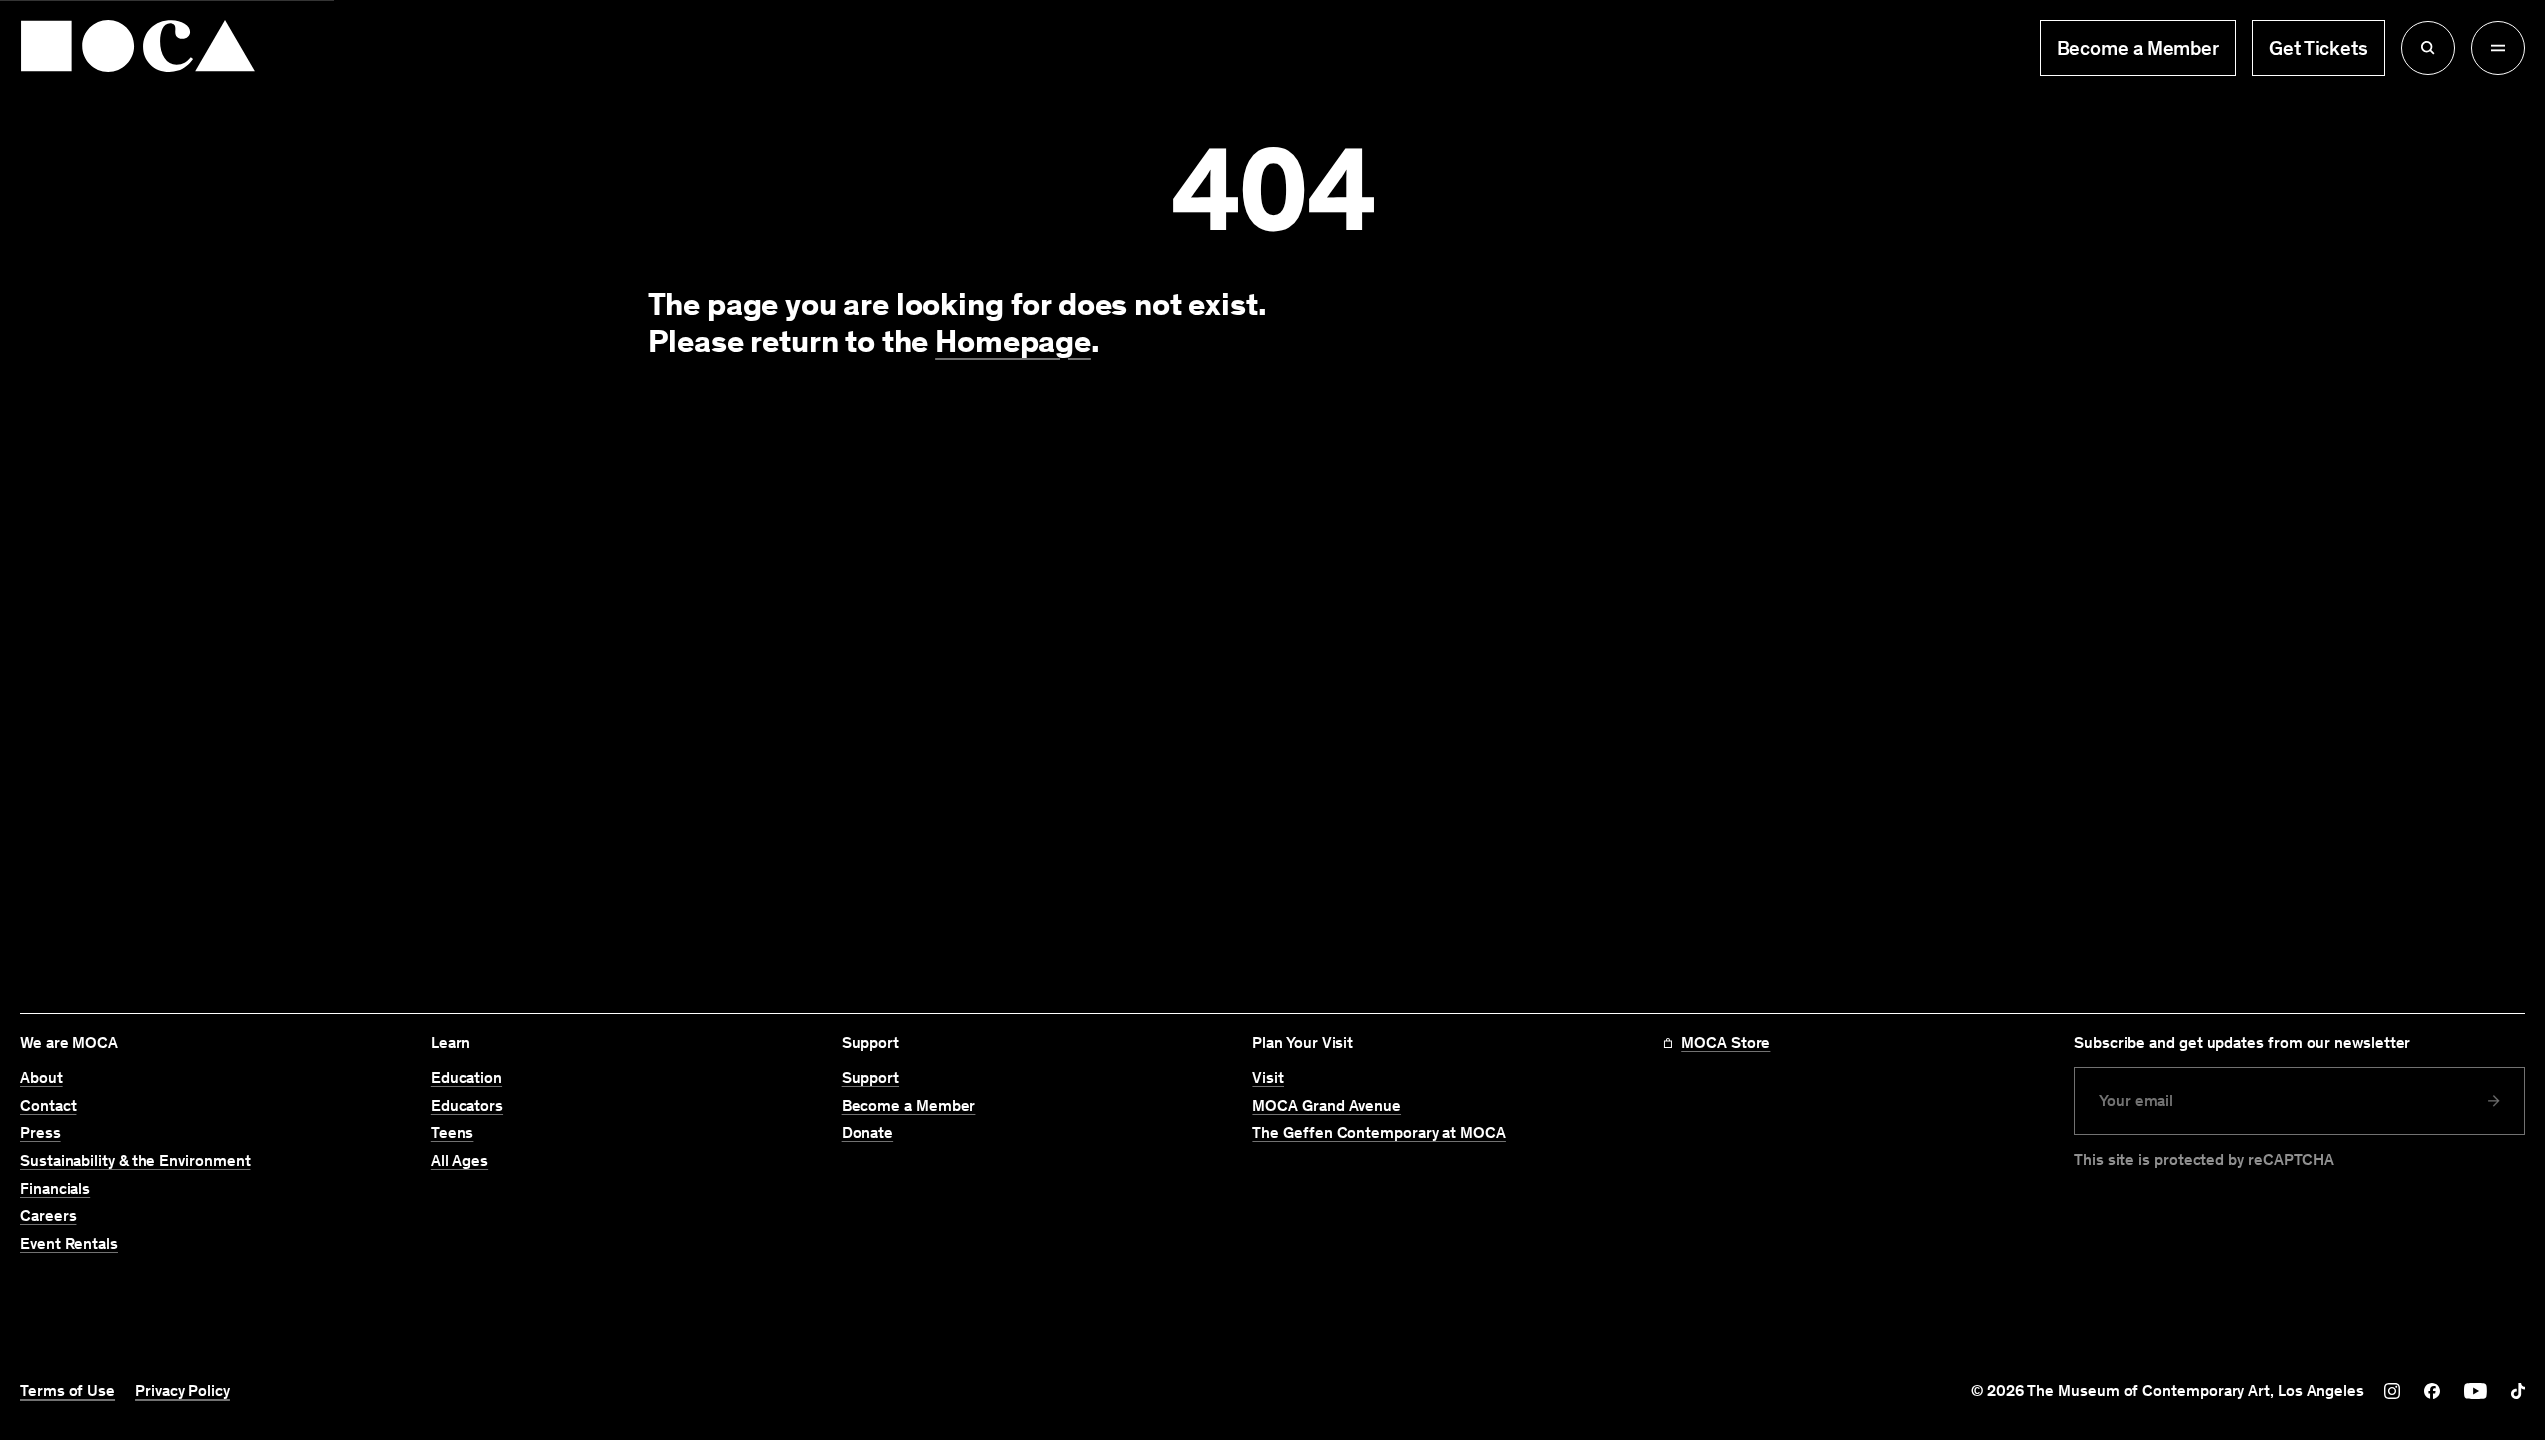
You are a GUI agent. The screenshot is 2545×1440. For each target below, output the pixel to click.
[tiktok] (2518, 1391)
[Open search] (2428, 48)
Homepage (1013, 341)
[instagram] (2392, 1391)
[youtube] (2475, 1391)
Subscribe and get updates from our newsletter (2242, 1043)
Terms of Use (67, 1391)
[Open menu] (2498, 48)
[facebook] (2432, 1391)
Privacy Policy (182, 1391)
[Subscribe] (2494, 1101)
